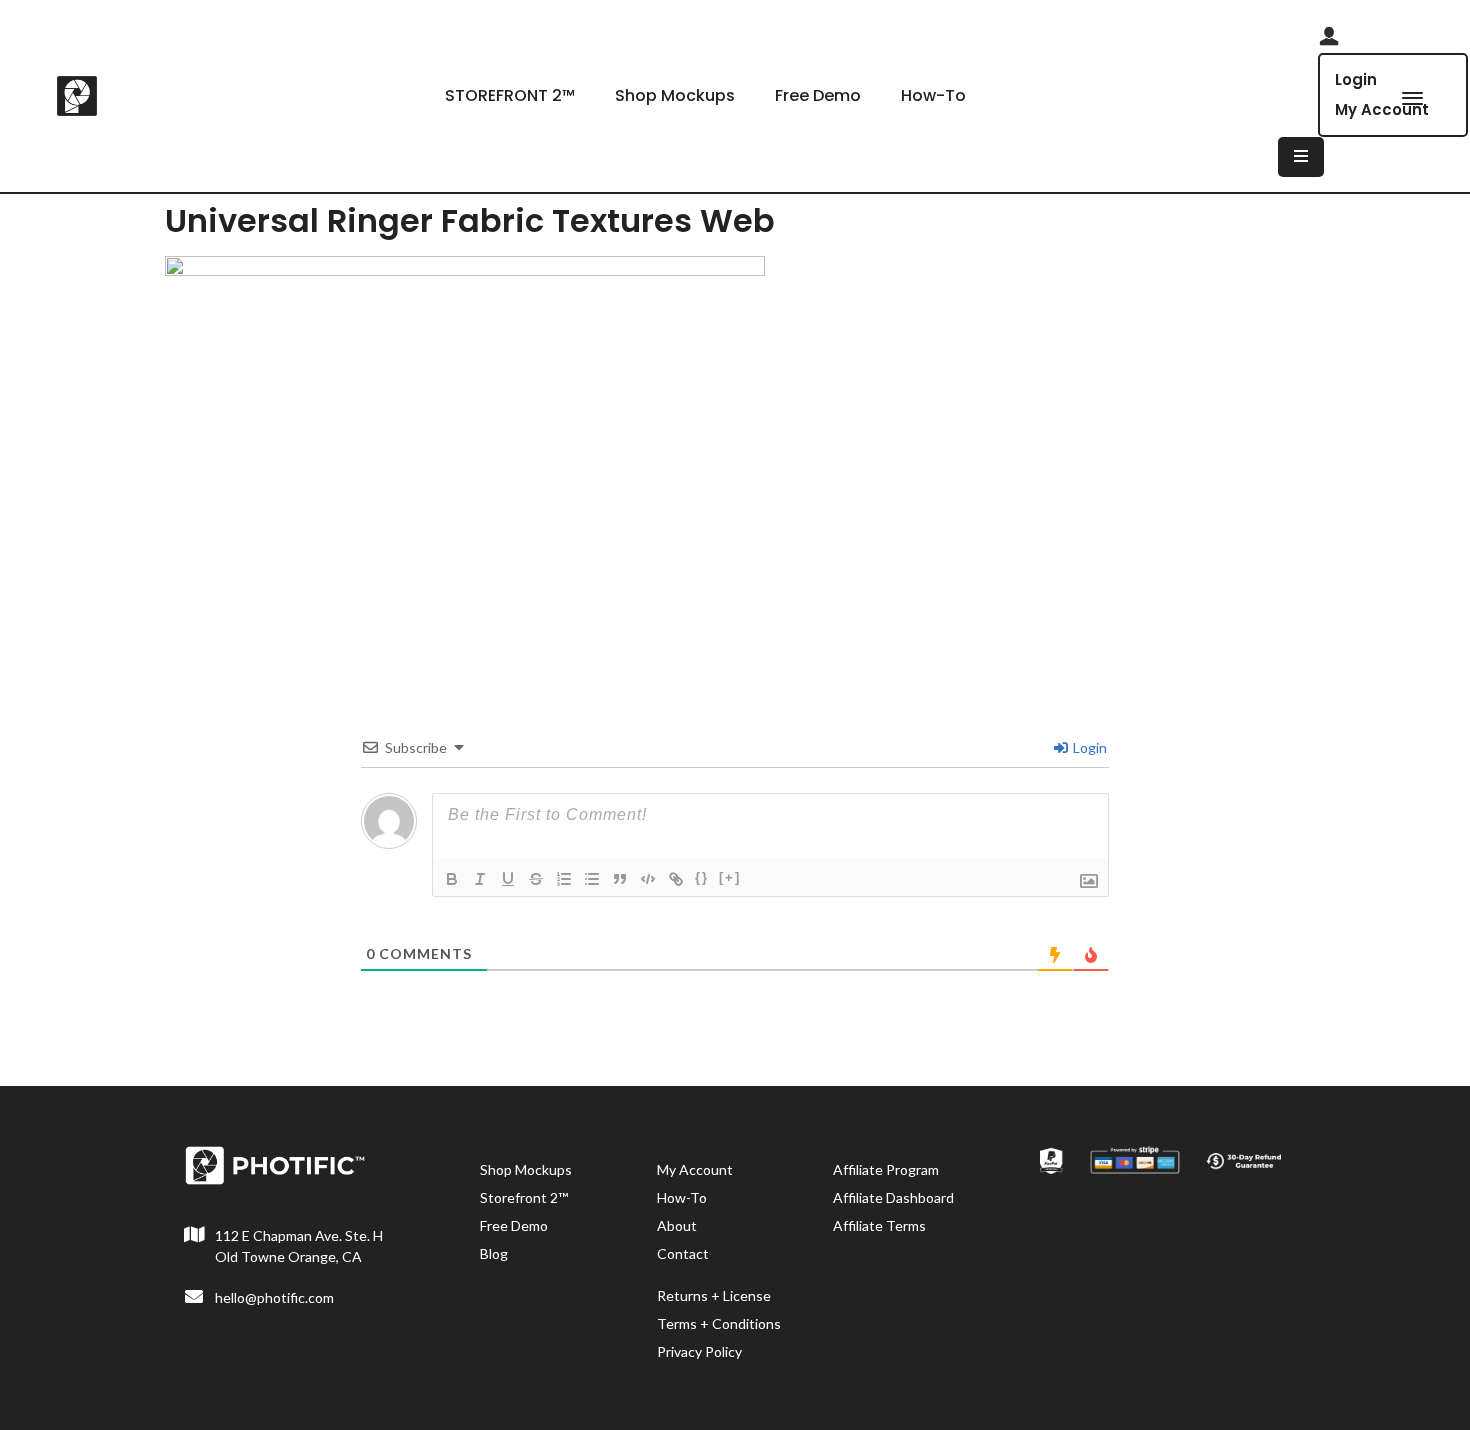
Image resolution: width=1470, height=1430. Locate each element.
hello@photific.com (274, 1297)
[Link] (676, 879)
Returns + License (714, 1295)
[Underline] (508, 879)
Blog (494, 1253)
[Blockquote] (620, 879)
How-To (933, 95)
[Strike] (536, 879)
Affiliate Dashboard (893, 1197)
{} (702, 877)
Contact (683, 1253)
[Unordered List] (592, 879)
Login (1356, 79)
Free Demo (818, 95)
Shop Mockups (675, 95)
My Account (695, 1169)
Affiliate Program (886, 1169)
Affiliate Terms (879, 1225)
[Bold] (452, 879)
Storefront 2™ (524, 1197)
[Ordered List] (564, 879)
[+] (730, 877)
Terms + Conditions (719, 1323)
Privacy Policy (699, 1351)
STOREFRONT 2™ (510, 95)
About (677, 1225)
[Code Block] (648, 879)
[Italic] (480, 879)
